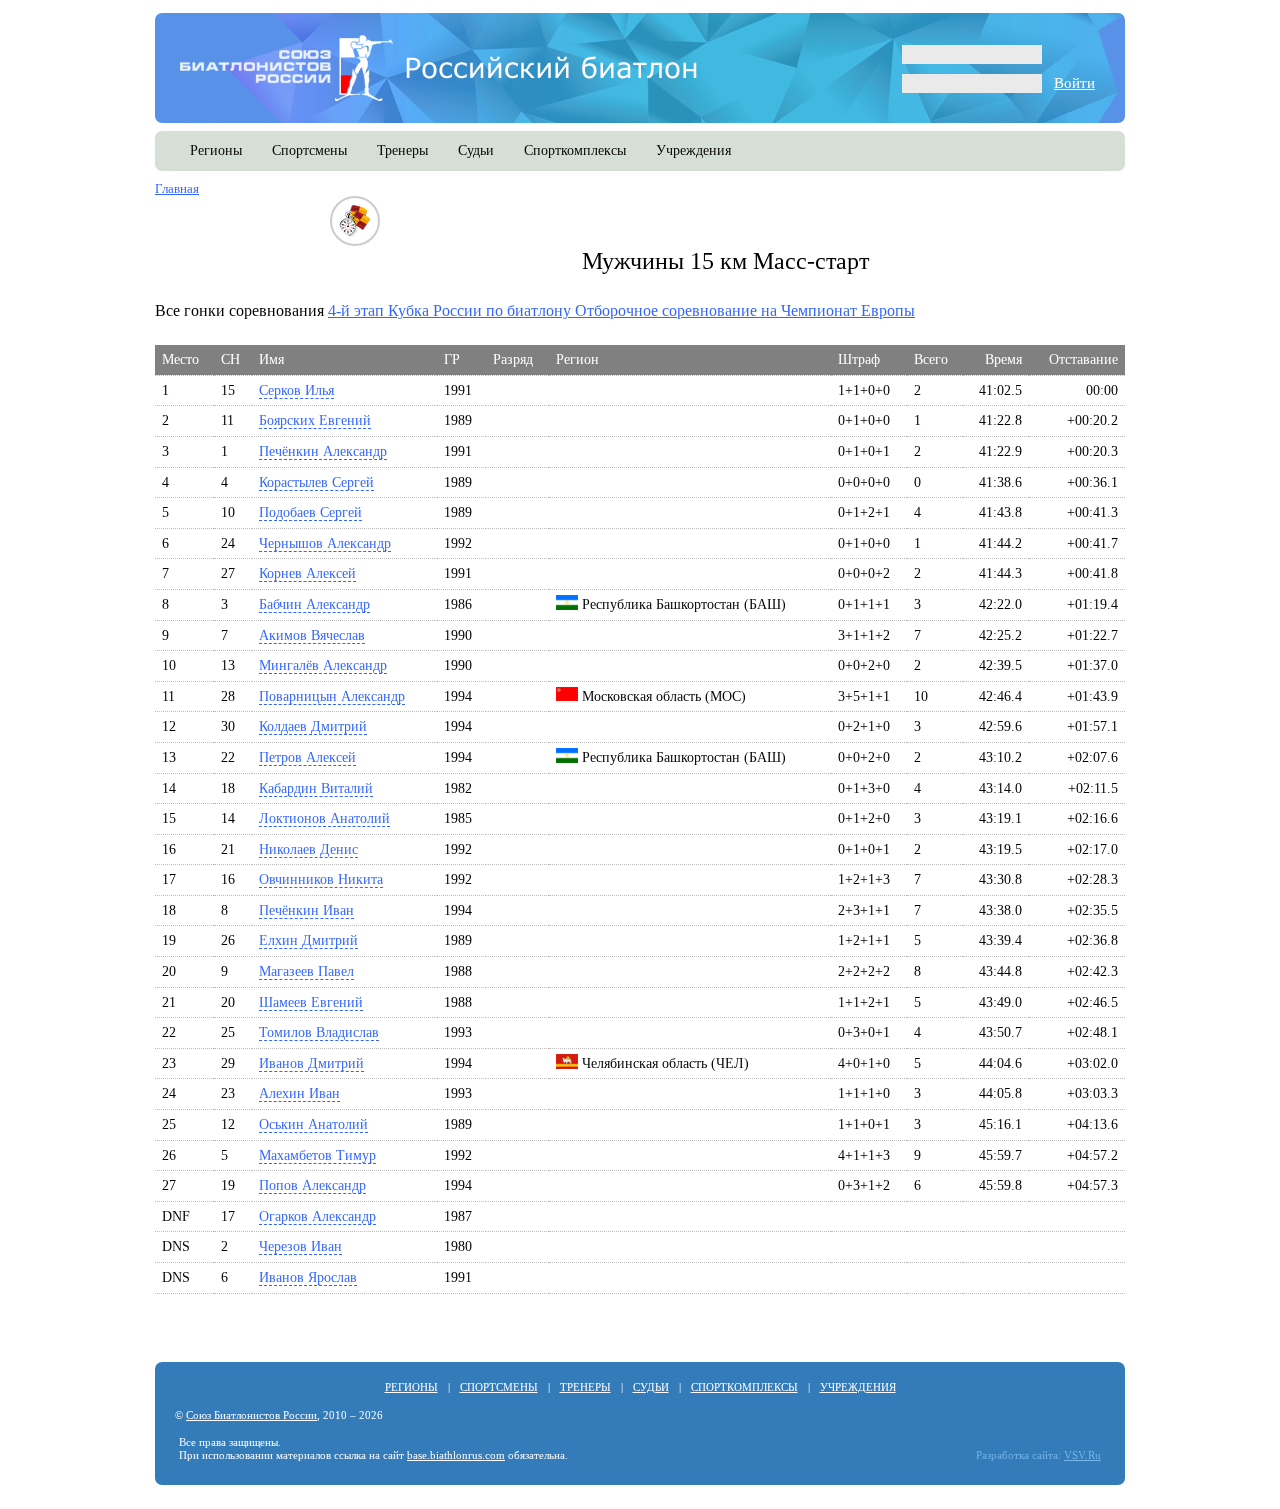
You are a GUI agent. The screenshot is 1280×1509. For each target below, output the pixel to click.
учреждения (693, 150)
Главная (177, 188)
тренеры (402, 150)
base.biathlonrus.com (456, 1455)
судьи (476, 150)
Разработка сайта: (1018, 1455)
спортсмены (309, 150)
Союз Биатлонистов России (251, 1415)
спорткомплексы (575, 150)
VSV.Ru (1082, 1455)
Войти (1074, 83)
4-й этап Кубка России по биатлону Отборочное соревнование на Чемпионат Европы (621, 310)
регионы (216, 150)
